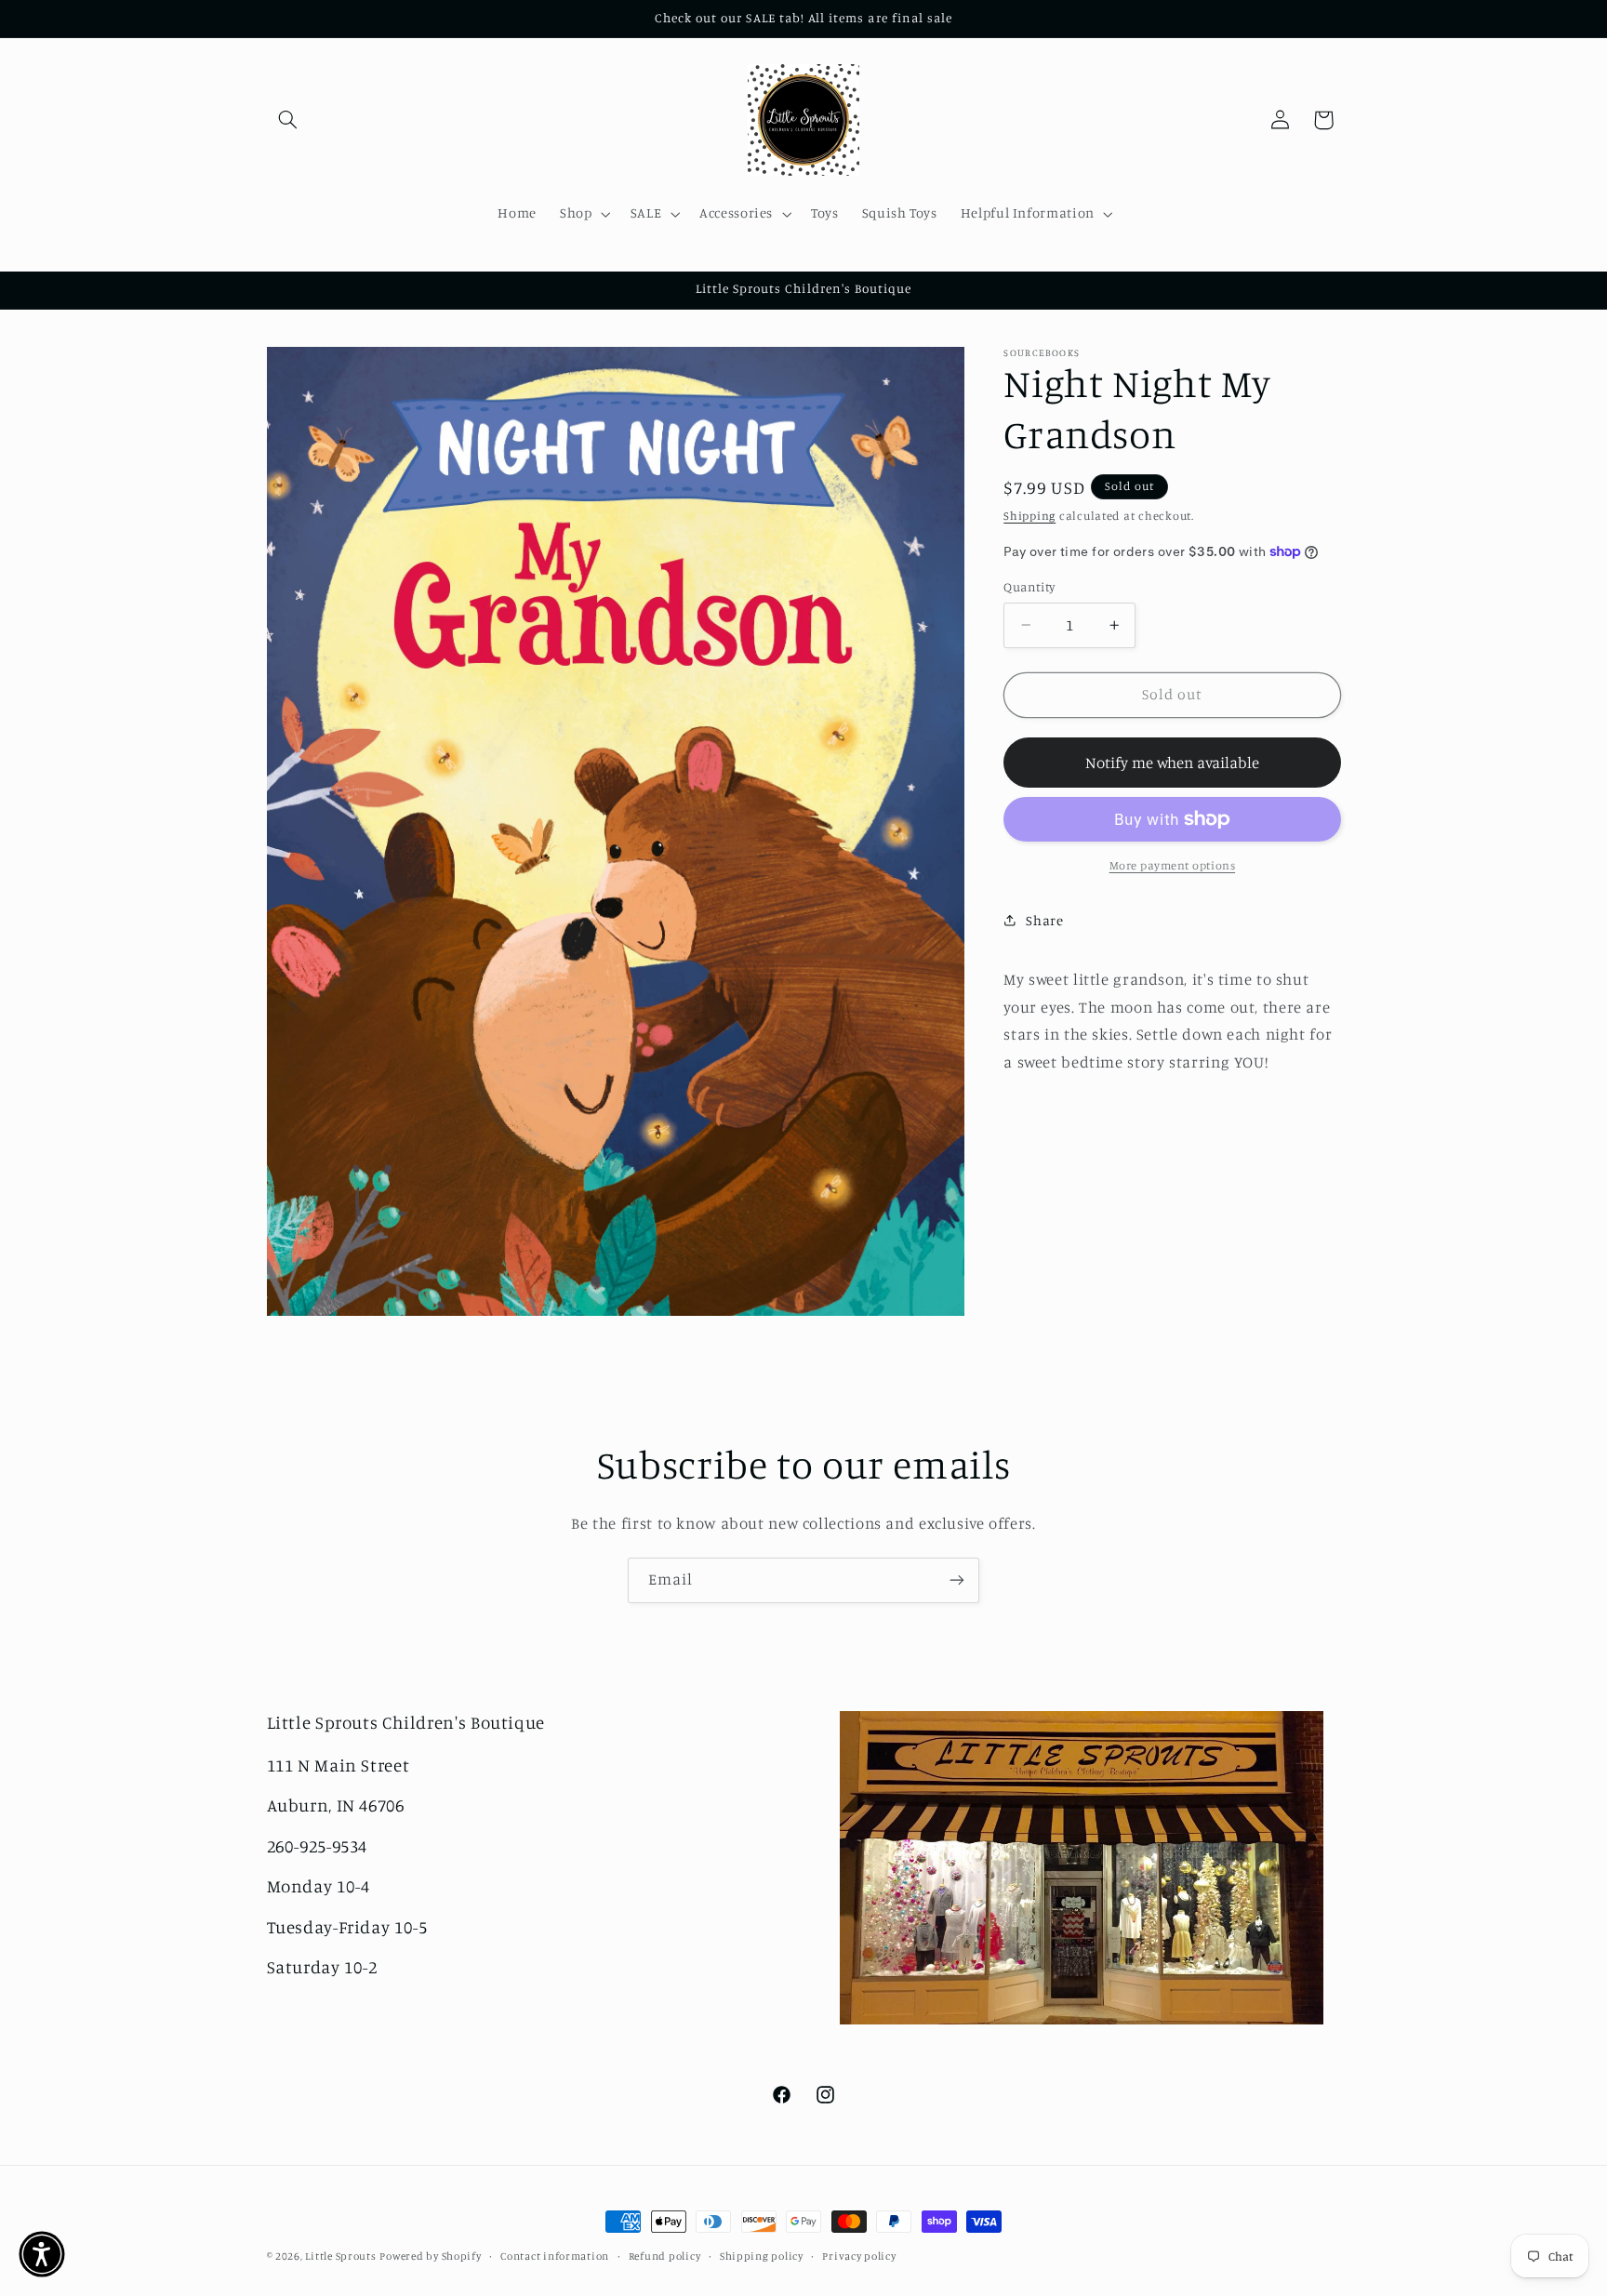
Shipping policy (762, 2256)
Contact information (555, 2256)
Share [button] (1044, 920)
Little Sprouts (340, 2256)
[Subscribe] (957, 1580)
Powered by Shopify (430, 2256)
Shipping (1029, 515)
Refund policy (665, 2256)
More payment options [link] (1173, 865)
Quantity (1029, 587)
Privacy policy (859, 2256)
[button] (288, 120)
